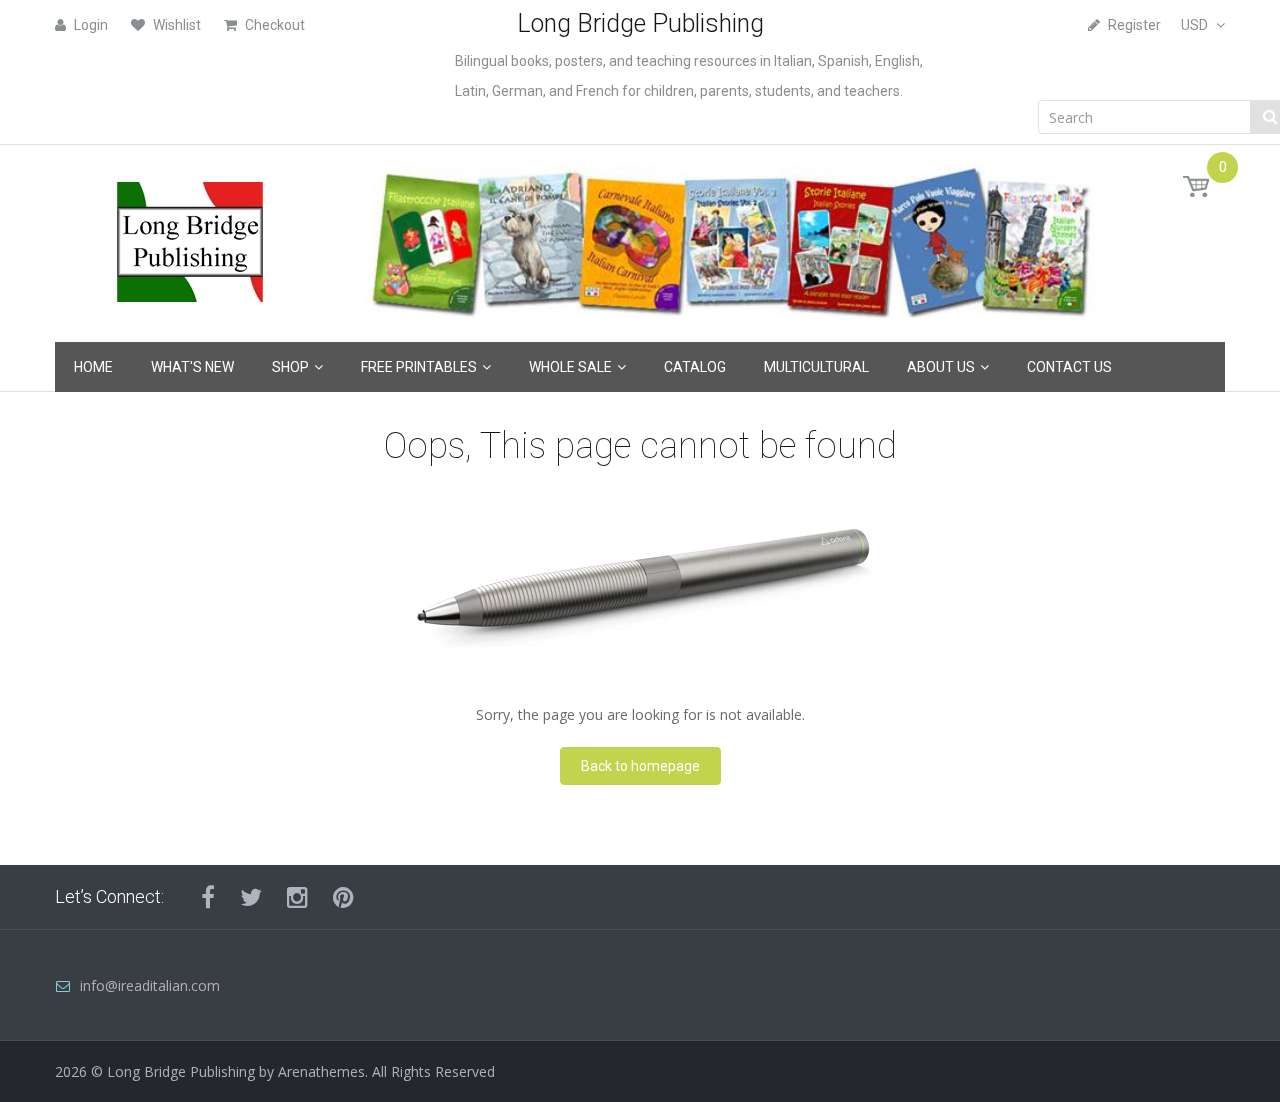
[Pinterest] (343, 897)
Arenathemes (321, 1071)
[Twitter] (251, 897)
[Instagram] (297, 897)
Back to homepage (640, 766)
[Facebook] (208, 897)
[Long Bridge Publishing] (190, 236)
